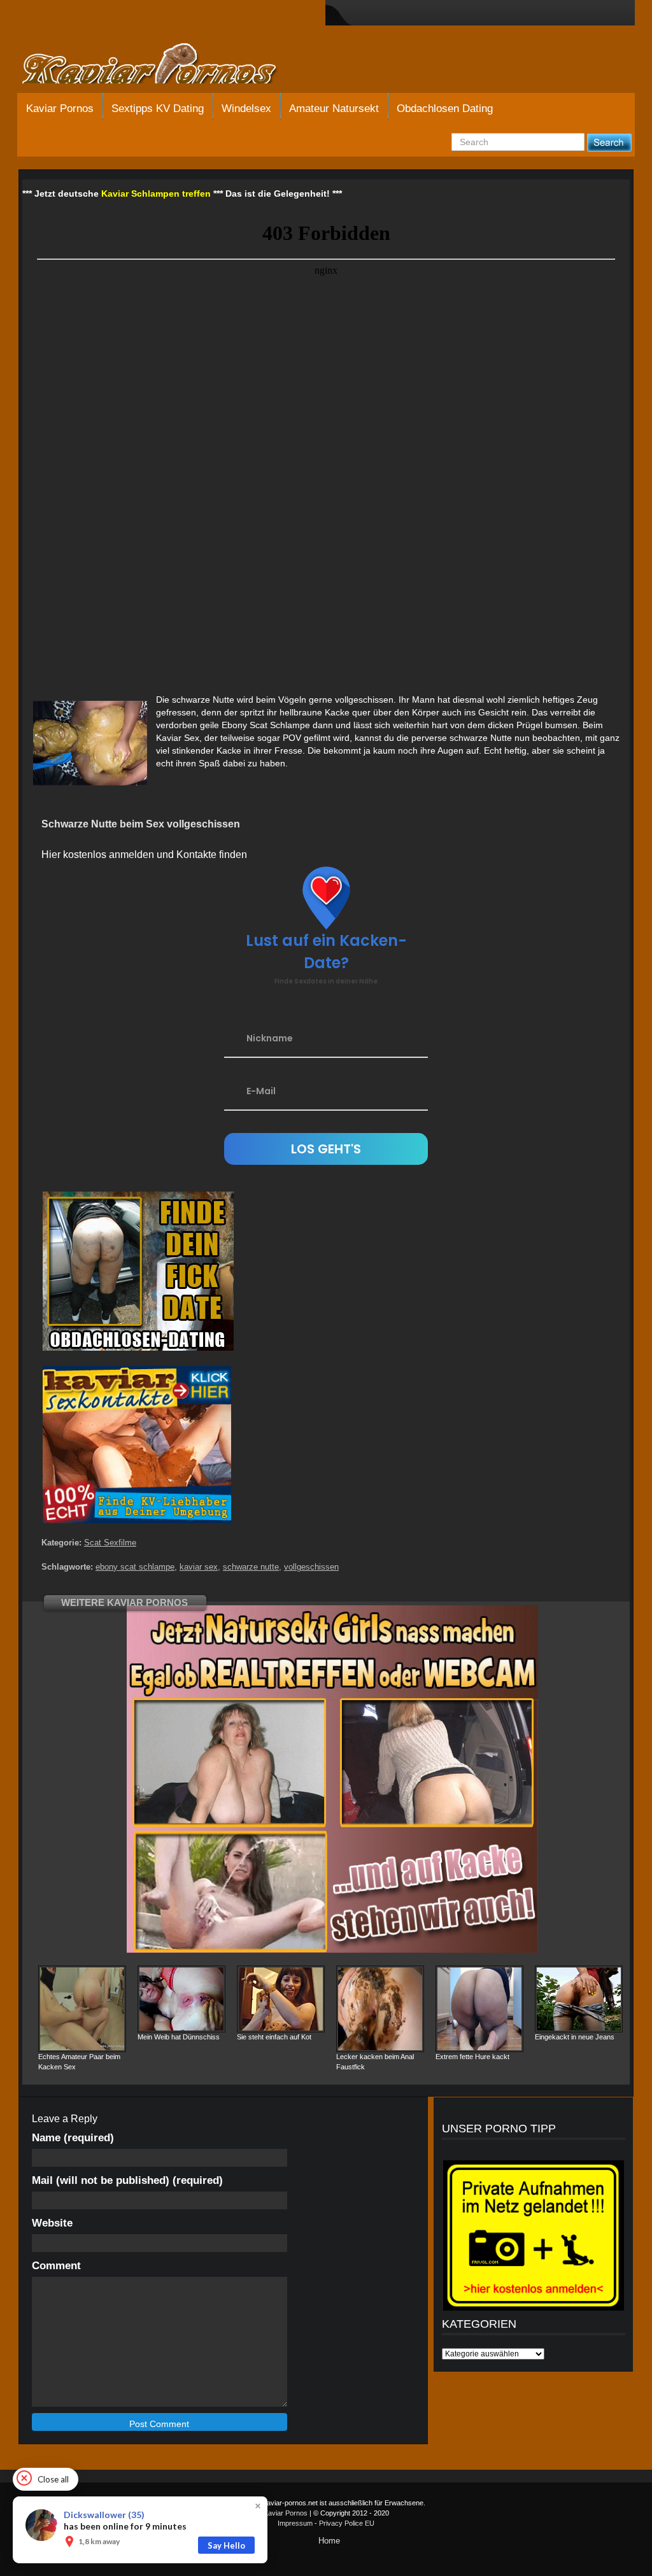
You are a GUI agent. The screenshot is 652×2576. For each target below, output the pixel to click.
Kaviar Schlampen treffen (156, 194)
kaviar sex (199, 1567)
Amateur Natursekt (334, 109)
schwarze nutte (251, 1567)
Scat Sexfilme (110, 1543)
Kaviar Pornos (60, 109)
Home (329, 2541)
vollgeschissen (311, 1567)
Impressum (295, 2523)
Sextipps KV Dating (158, 109)
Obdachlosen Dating (445, 109)
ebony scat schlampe (135, 1567)
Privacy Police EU (347, 2523)
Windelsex (246, 109)
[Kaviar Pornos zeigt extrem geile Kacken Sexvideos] (164, 65)
